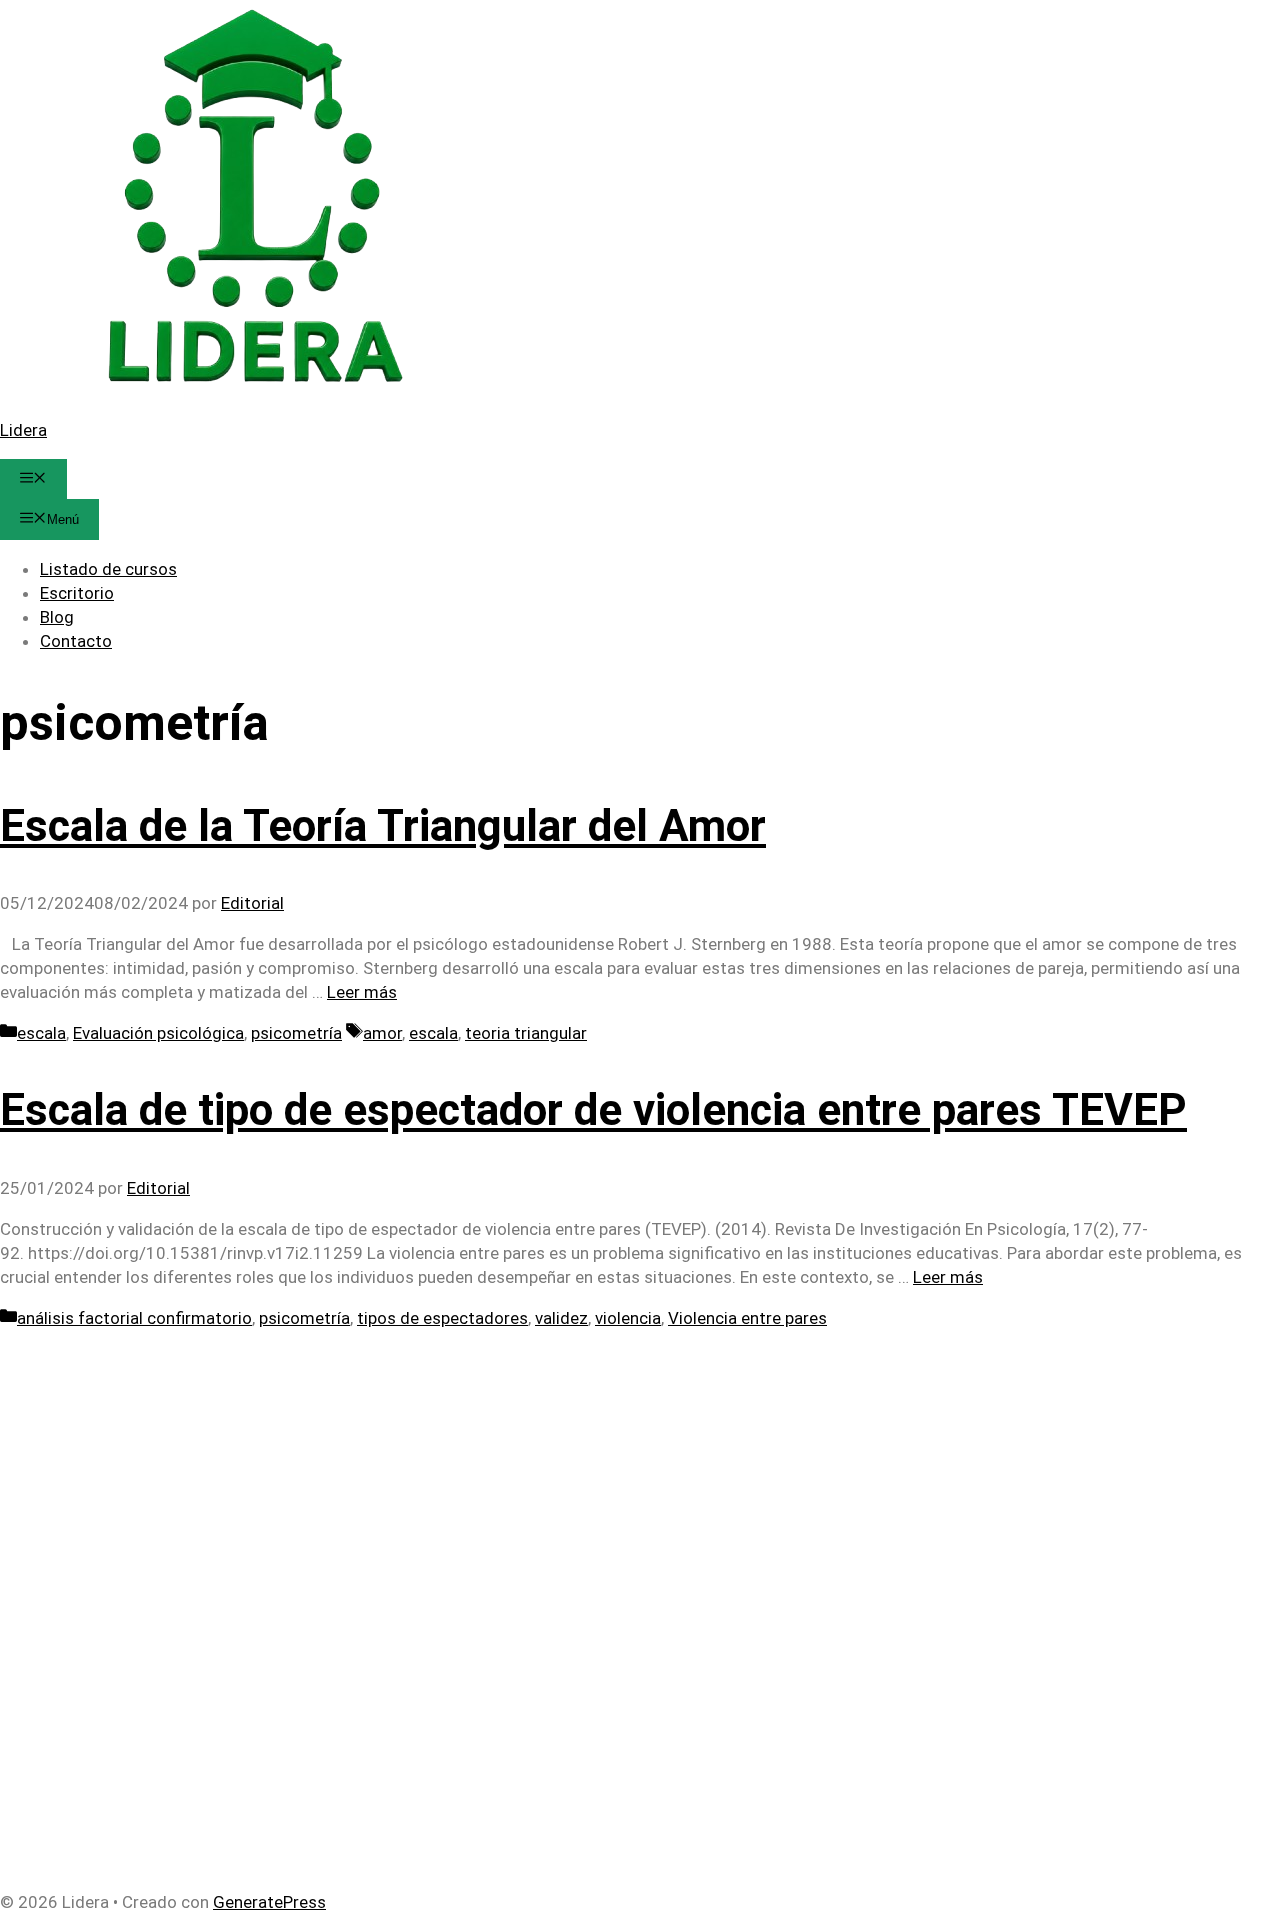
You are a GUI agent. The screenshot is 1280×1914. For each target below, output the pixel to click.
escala (41, 1033)
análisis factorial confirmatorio (134, 1318)
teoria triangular (526, 1033)
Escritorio (77, 593)
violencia (628, 1318)
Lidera (23, 430)
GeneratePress (269, 1902)
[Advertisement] (600, 1470)
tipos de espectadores (442, 1318)
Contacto (76, 641)
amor (382, 1033)
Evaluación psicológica (158, 1033)
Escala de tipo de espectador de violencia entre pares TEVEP (593, 1110)
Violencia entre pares (747, 1318)
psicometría (296, 1033)
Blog (57, 617)
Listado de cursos (108, 569)
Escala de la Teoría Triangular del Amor (383, 826)
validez (561, 1318)
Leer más (362, 992)
